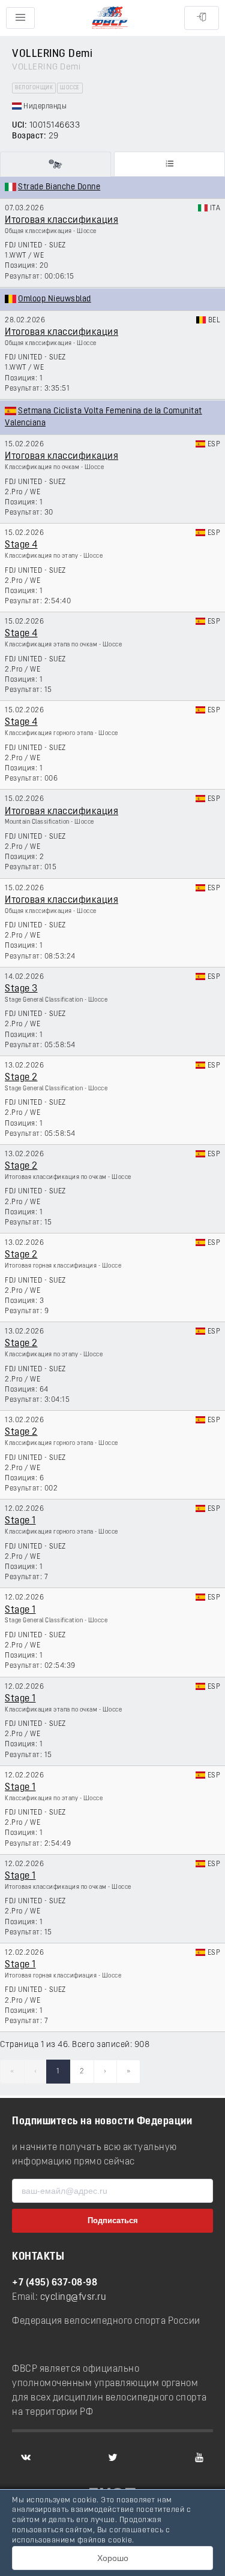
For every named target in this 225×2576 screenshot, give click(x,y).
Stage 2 (21, 1078)
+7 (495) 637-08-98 (55, 2283)
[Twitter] (113, 2457)
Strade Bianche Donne (59, 187)
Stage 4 (21, 545)
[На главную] (110, 18)
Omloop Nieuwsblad (55, 299)
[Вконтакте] (26, 2457)
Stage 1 (20, 1521)
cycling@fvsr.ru (73, 2297)
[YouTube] (199, 2457)
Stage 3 (21, 989)
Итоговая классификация (61, 220)
